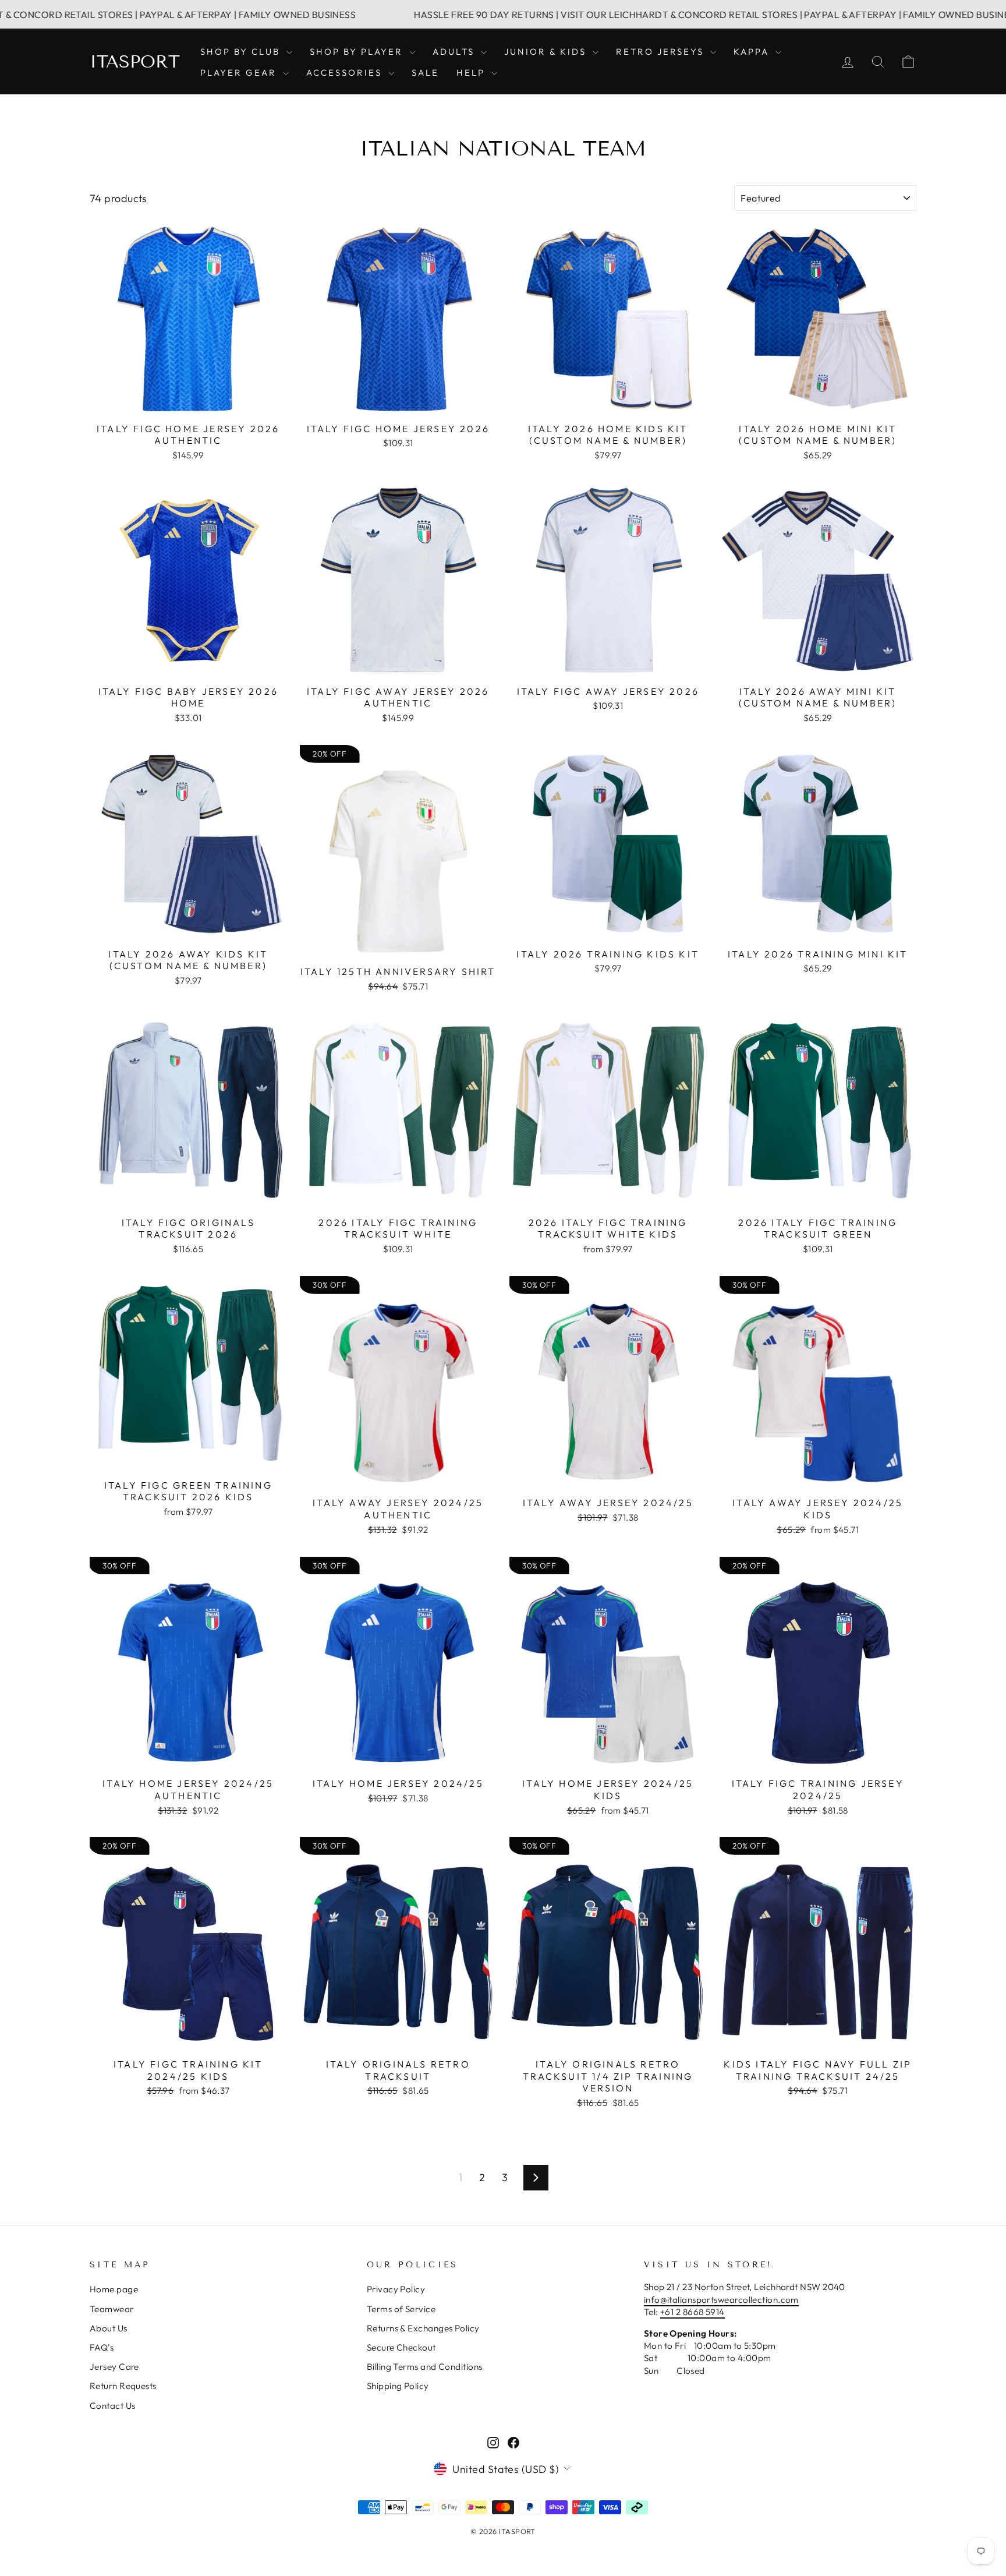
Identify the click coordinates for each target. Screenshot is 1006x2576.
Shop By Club (242, 52)
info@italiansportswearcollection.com (721, 2300)
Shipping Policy (398, 2386)
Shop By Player (358, 52)
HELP (472, 73)
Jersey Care (114, 2367)
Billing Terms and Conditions (425, 2367)
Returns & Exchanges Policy (423, 2328)
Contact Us (113, 2406)
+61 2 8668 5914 (692, 2312)
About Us (109, 2328)
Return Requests (123, 2386)
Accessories (346, 73)
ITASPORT (135, 62)
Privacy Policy (396, 2289)
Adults (455, 52)
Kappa (753, 52)
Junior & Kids (547, 52)
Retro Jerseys (662, 52)
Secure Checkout (401, 2347)
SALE (425, 73)
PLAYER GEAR (240, 73)
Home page (114, 2289)
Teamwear (112, 2309)
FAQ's (102, 2347)
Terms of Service (401, 2309)
